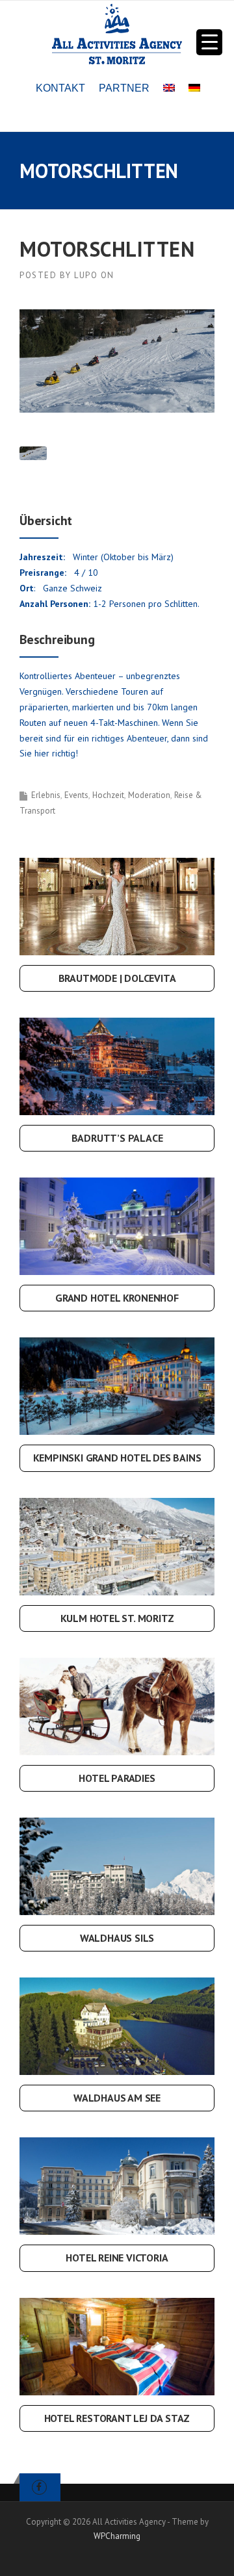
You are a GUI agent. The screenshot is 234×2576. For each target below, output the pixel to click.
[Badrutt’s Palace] (117, 1066)
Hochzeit (108, 795)
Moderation (149, 795)
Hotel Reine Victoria (117, 2258)
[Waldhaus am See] (117, 2026)
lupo (86, 275)
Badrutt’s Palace (117, 1138)
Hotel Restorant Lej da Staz (117, 2418)
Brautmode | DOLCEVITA (117, 978)
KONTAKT (60, 88)
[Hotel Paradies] (117, 1705)
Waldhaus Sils (117, 1938)
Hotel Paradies (117, 1778)
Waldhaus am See (117, 2098)
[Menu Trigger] (209, 42)
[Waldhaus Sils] (117, 1865)
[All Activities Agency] (117, 33)
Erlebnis (46, 795)
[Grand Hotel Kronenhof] (117, 1226)
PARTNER (124, 88)
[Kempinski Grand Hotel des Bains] (117, 1385)
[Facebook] (39, 2487)
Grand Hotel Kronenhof (117, 1298)
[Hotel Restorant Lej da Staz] (117, 2345)
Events (76, 795)
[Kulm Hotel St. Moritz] (117, 1545)
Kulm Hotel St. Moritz (117, 1618)
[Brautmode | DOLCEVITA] (117, 905)
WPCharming (117, 2536)
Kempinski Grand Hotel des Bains (117, 1458)
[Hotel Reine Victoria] (117, 2185)
